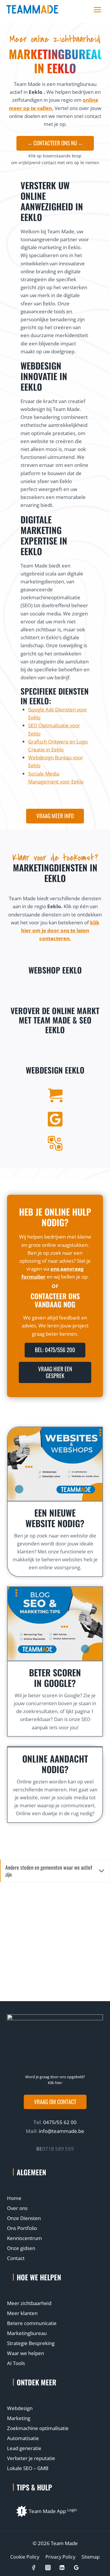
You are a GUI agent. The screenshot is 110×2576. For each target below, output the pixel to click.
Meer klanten (22, 2313)
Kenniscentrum (24, 2238)
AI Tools (16, 2363)
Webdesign (20, 2408)
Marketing (19, 2418)
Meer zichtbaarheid (29, 2303)
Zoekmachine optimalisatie (38, 2428)
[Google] (76, 2568)
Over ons (17, 2208)
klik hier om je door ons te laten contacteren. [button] (60, 930)
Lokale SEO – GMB (28, 2468)
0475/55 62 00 (59, 2122)
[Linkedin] (62, 2568)
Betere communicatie (32, 2323)
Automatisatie (23, 2438)
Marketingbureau (27, 2333)
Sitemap (91, 2557)
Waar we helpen (26, 2353)
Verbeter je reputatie (31, 2458)
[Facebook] (34, 2568)
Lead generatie (24, 2448)
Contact (16, 2258)
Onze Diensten (24, 2218)
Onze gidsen (21, 2248)
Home (14, 2198)
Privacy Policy (60, 2557)
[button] (55, 2102)
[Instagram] (48, 2568)
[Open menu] (97, 10)
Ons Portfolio (22, 2228)
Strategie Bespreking (31, 2343)
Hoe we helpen (39, 2277)
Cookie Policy (25, 2557)
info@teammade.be (61, 2131)
